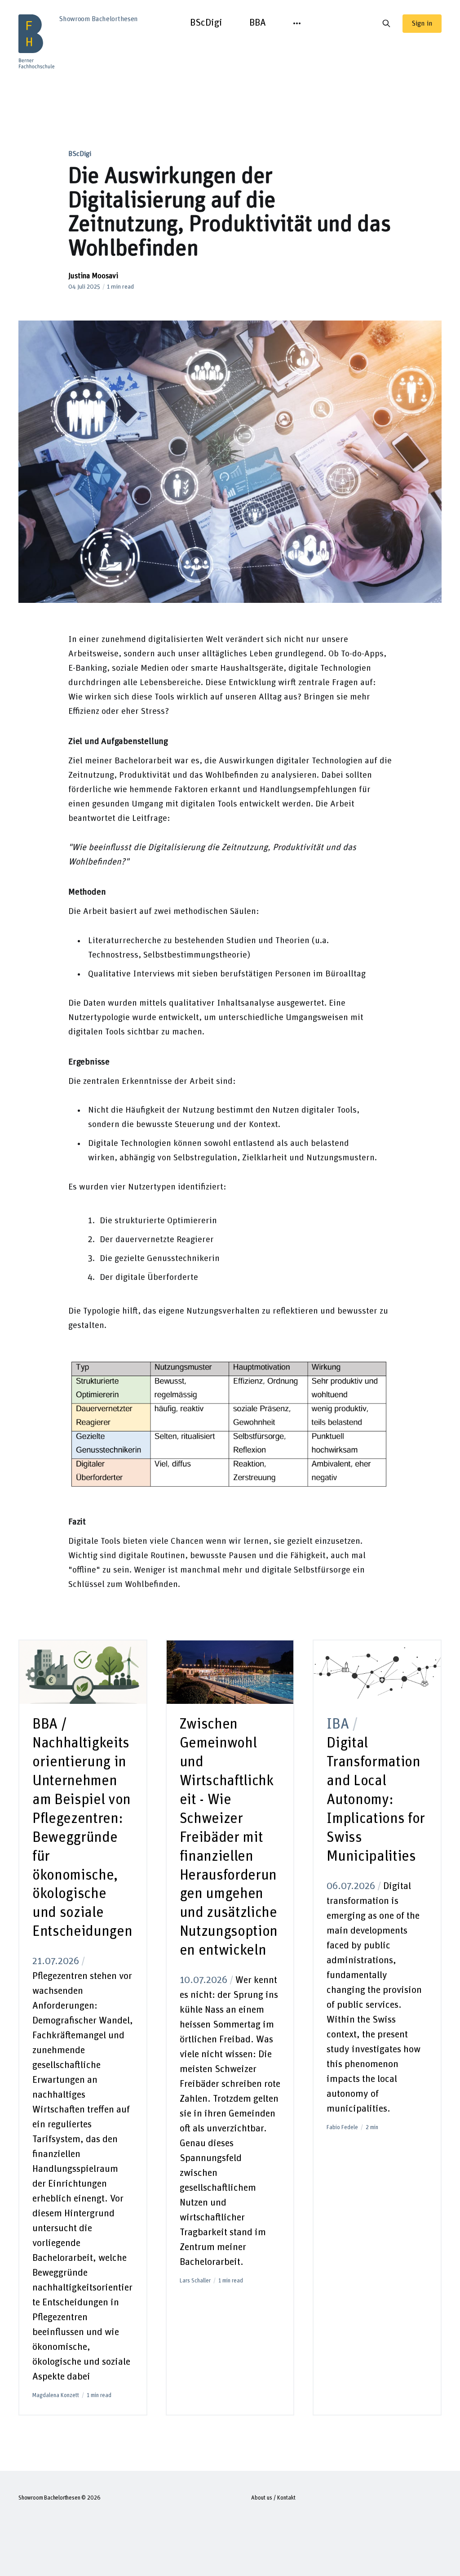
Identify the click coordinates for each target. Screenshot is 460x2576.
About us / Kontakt (273, 2498)
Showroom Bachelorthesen (49, 2498)
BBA (258, 23)
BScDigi (206, 23)
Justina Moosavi (93, 276)
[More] (297, 23)
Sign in (422, 23)
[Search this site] (386, 23)
